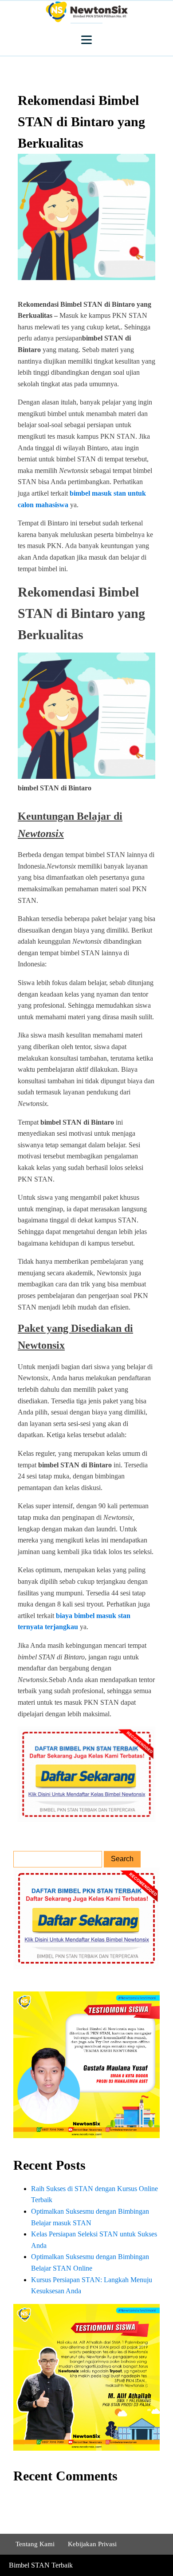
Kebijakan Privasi (92, 2544)
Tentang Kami (35, 2544)
